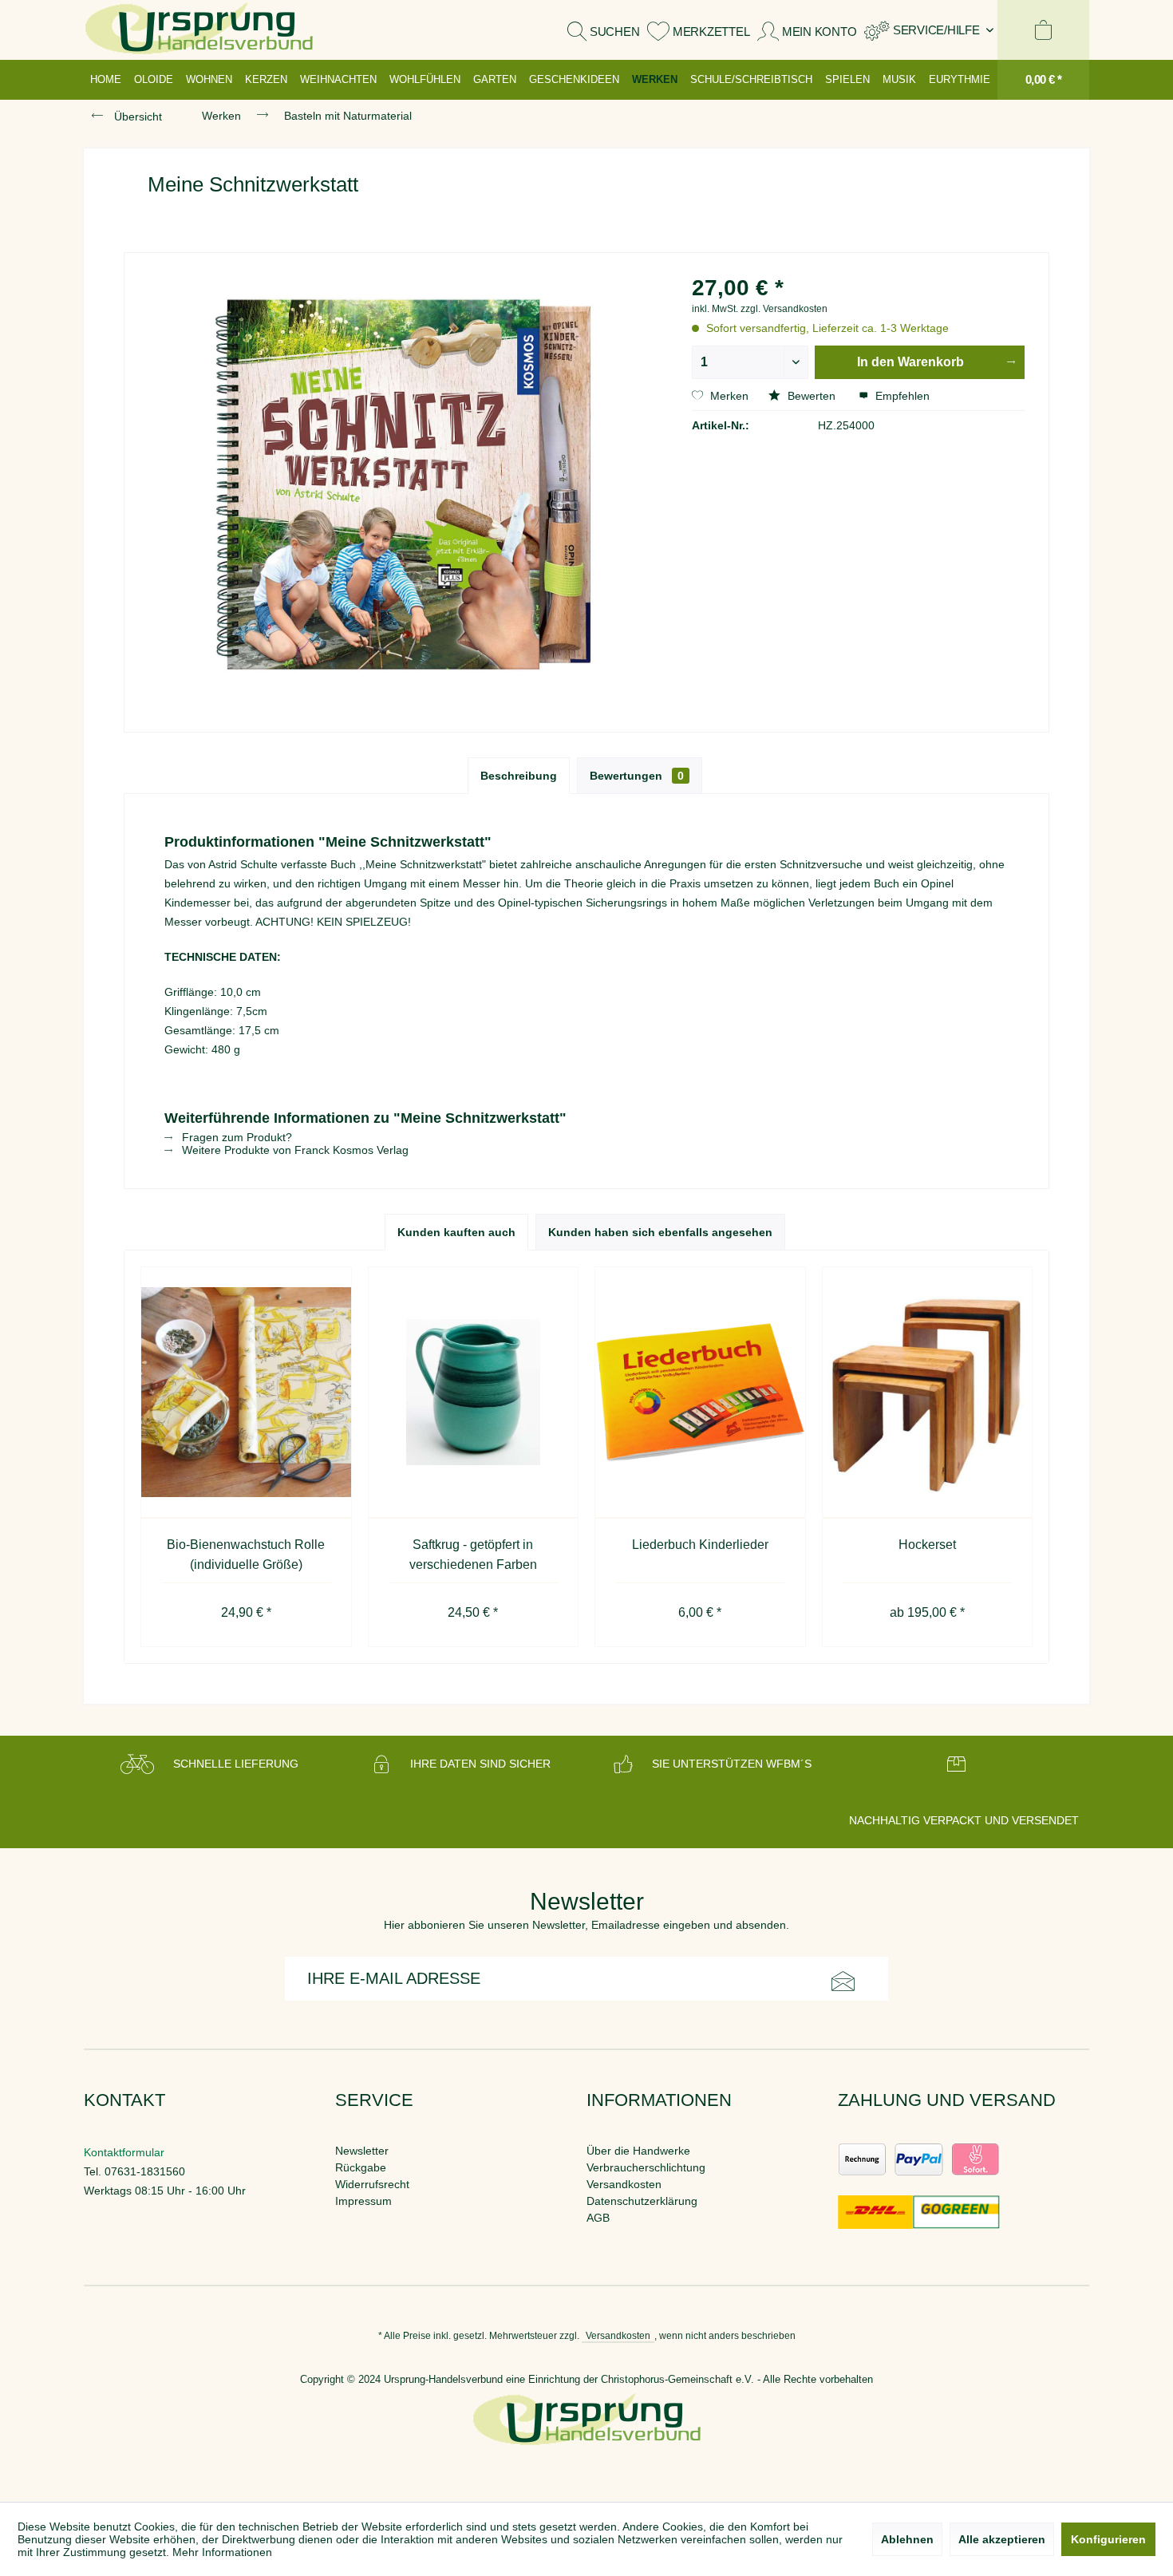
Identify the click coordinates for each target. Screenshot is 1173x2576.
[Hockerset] (928, 1393)
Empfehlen (901, 396)
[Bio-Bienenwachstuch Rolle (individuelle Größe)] (246, 1393)
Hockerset (927, 1545)
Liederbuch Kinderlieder (700, 1545)
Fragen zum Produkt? (235, 1137)
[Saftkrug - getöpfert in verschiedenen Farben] (474, 1393)
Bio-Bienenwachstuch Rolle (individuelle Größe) (246, 1555)
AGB (598, 2218)
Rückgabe (361, 2167)
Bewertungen (637, 776)
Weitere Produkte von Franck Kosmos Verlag (294, 1150)
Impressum (363, 2201)
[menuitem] (929, 30)
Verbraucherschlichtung (646, 2167)
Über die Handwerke (638, 2151)
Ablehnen (907, 2539)
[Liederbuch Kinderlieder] (700, 1393)
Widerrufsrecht (372, 2184)
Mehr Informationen (222, 2552)
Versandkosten (624, 2184)
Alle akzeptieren (1002, 2539)
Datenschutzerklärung (642, 2201)
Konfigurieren (1108, 2539)
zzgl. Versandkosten (784, 309)
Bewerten (812, 396)
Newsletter (362, 2151)
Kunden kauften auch (456, 1232)
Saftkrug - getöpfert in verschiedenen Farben (473, 1555)
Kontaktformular (124, 2152)
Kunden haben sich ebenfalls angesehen (660, 1232)
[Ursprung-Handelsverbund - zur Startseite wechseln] (199, 30)
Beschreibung (519, 776)
